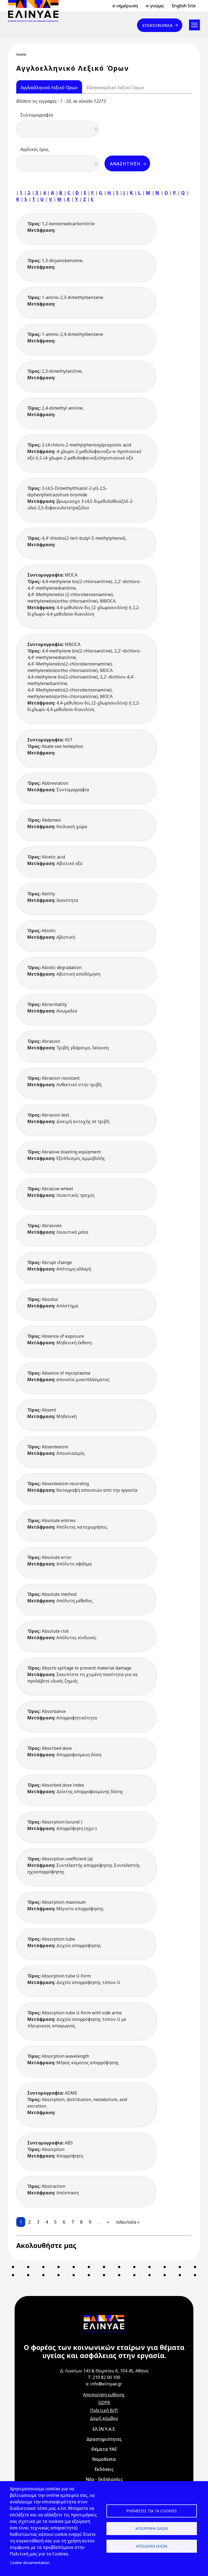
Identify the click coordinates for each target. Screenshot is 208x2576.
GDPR (104, 2403)
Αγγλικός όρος (35, 149)
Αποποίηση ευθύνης (104, 2395)
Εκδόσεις (104, 2469)
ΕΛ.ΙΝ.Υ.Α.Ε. (104, 2429)
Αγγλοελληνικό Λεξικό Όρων (49, 88)
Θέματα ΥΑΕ (104, 2449)
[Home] (35, 11)
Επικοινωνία (158, 25)
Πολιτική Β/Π (104, 2410)
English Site (184, 6)
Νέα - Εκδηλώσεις (104, 2479)
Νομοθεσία (104, 2459)
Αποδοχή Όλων (152, 2546)
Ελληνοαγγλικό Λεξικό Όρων (115, 88)
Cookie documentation (30, 2563)
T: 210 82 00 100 (104, 2377)
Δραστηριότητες (104, 2439)
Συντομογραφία (37, 115)
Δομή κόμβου (104, 2418)
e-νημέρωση (125, 6)
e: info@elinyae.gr (104, 2384)
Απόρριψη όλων (152, 2528)
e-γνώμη (155, 6)
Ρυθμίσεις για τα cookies (152, 2511)
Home (21, 54)
